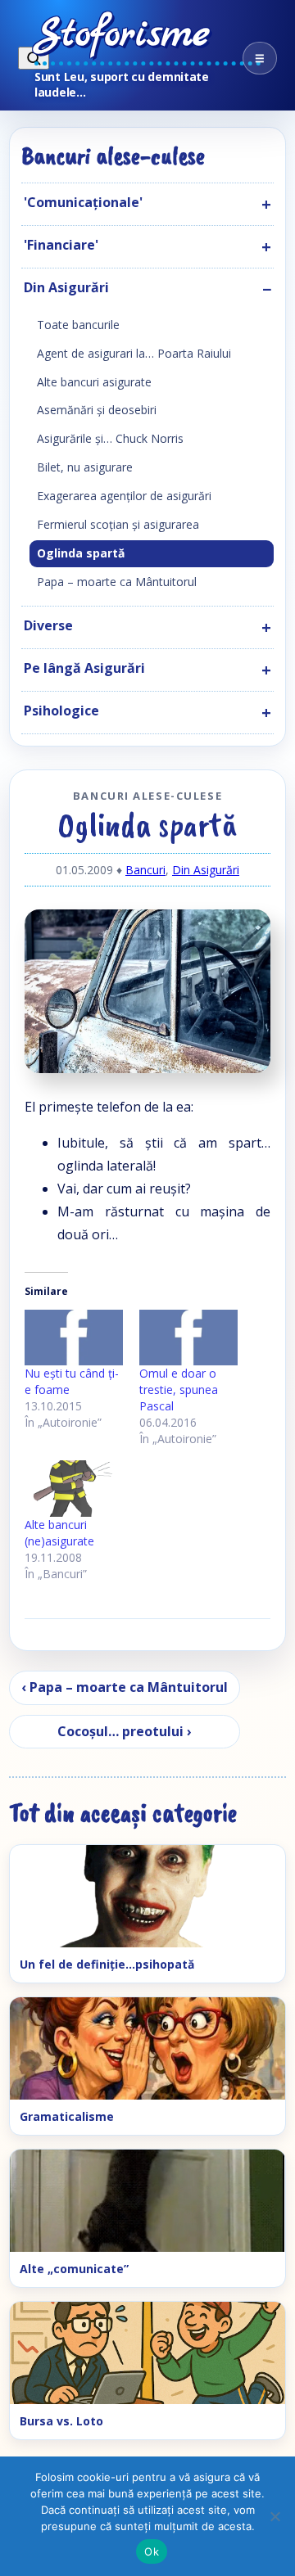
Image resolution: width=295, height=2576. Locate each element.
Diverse (48, 625)
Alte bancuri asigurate (94, 382)
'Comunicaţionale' (83, 202)
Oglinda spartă (81, 553)
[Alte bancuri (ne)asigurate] (74, 1489)
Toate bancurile (78, 325)
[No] (275, 2516)
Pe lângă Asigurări (84, 668)
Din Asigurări (206, 870)
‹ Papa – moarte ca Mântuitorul (125, 1687)
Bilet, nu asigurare (85, 467)
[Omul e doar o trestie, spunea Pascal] (188, 1338)
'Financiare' (61, 245)
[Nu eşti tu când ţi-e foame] (74, 1338)
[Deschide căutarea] (34, 58)
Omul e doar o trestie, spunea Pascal (179, 1390)
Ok (152, 2551)
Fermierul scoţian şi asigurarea (118, 524)
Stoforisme (122, 35)
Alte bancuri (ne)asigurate (59, 1533)
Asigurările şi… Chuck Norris (110, 438)
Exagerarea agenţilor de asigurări (124, 496)
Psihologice (61, 711)
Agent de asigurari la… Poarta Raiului (134, 353)
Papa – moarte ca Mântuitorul (117, 582)
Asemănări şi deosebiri (97, 410)
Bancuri (145, 870)
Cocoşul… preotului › (125, 1731)
